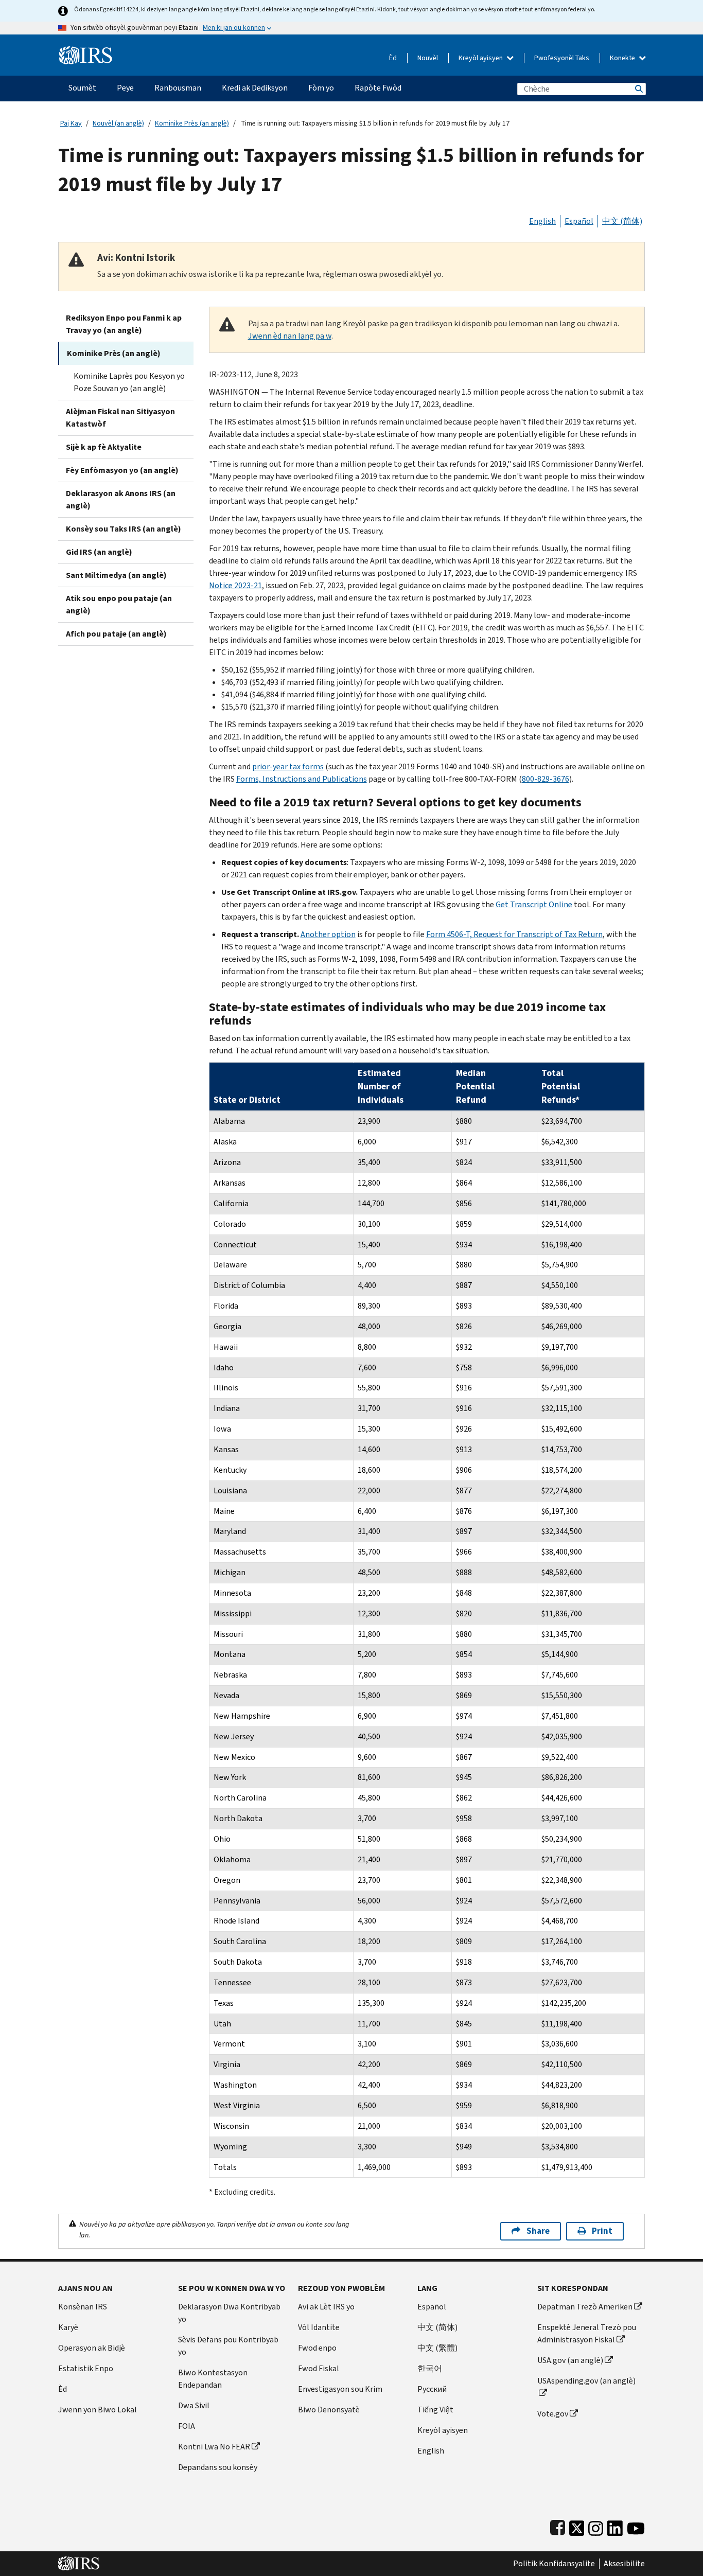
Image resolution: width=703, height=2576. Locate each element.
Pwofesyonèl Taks (562, 58)
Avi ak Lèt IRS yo (326, 2307)
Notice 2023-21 (235, 585)
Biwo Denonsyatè (329, 2410)
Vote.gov (553, 2414)
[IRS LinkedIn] (615, 2526)
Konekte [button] (623, 58)
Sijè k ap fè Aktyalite (104, 447)
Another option (328, 934)
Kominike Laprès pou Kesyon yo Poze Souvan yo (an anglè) (129, 382)
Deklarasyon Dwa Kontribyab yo (229, 2313)
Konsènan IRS (83, 2307)
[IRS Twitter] (577, 2526)
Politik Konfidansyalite (554, 2564)
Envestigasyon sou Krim (340, 2389)
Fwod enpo (317, 2348)
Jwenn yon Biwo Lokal (98, 2410)
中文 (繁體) (437, 2348)
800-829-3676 (546, 779)
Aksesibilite (624, 2564)
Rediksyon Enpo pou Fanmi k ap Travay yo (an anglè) (124, 324)
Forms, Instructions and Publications (302, 779)
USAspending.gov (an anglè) (586, 2381)
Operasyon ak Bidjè (92, 2348)
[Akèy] (86, 51)
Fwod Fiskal (319, 2368)
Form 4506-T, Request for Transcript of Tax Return (514, 934)
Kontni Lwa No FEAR (214, 2447)
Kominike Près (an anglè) (192, 123)
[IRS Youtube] (636, 2526)
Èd (393, 58)
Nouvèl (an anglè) (118, 123)
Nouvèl (428, 58)
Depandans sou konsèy (218, 2467)
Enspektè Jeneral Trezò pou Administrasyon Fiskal (587, 2333)
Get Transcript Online (534, 904)
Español (579, 221)
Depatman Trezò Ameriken (585, 2307)
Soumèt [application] (82, 88)
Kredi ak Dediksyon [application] (255, 88)
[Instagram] (596, 2526)
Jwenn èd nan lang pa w (290, 336)
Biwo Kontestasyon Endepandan (213, 2379)
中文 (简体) (622, 221)
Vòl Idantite (319, 2327)
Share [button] (538, 2231)
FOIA (187, 2426)
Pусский (432, 2389)
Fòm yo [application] (321, 88)
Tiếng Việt (435, 2410)
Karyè (68, 2327)
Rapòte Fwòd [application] (378, 88)
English (542, 221)
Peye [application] (125, 88)
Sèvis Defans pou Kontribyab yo (228, 2346)
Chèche (638, 89)
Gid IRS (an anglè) (99, 552)
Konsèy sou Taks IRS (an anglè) (124, 529)
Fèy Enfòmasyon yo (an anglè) (122, 470)
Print (602, 2231)
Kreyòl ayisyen (481, 58)
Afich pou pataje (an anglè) (116, 634)
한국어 (430, 2368)
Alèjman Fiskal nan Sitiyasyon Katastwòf (120, 418)
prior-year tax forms (288, 766)
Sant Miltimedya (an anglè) (116, 575)
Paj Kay (71, 123)
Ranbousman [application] (178, 88)
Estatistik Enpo (86, 2368)
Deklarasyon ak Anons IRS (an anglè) (121, 499)
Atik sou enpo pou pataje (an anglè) (119, 604)
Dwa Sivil (194, 2405)
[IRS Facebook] (558, 2526)
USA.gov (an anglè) (570, 2360)
